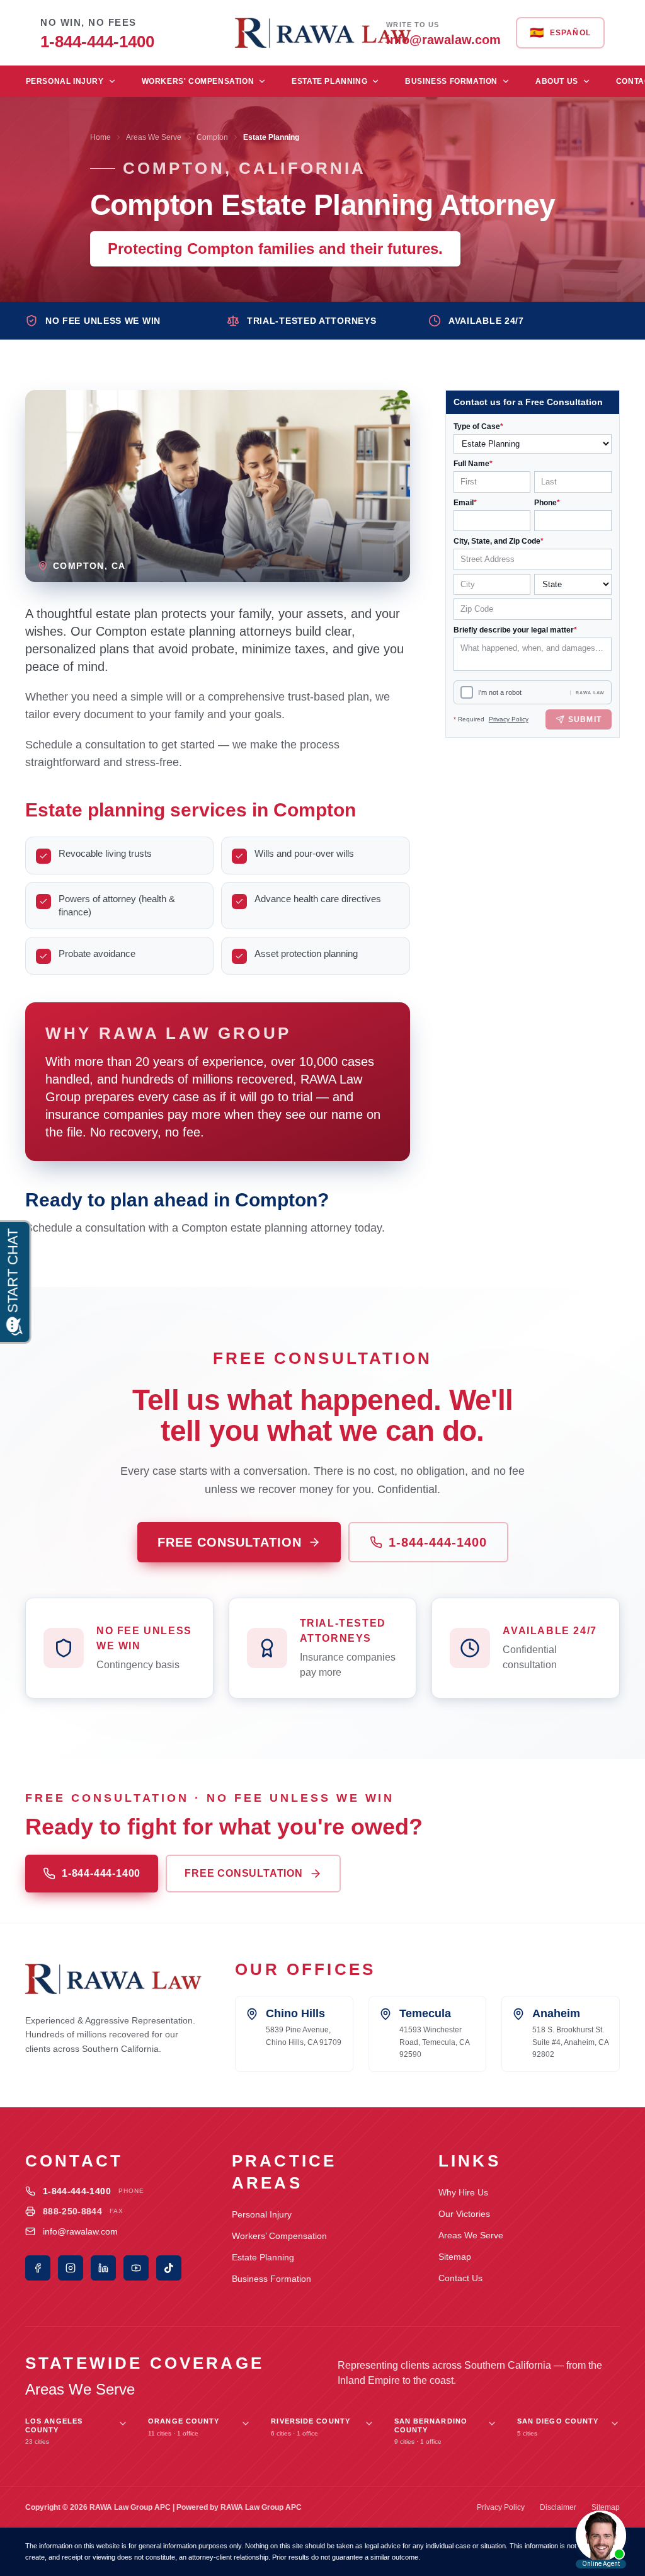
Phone (547, 503)
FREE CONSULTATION (230, 1542)
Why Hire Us (463, 2192)
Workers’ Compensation (279, 2236)
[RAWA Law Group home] (322, 33)
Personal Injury (65, 81)
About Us (557, 81)
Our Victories (464, 2214)
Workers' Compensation (198, 81)
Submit (585, 719)
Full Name (473, 464)
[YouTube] (136, 2268)
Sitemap (455, 2257)
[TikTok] (169, 2268)
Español (560, 33)
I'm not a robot (500, 692)
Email (465, 503)
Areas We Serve (154, 137)
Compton (212, 137)
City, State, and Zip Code (499, 541)
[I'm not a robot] (467, 692)
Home (100, 137)
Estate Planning (329, 81)
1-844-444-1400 (438, 1542)
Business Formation (451, 81)
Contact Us (460, 2278)
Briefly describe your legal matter (515, 630)
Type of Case (478, 426)
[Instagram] (71, 2268)
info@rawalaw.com (80, 2231)
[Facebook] (38, 2268)
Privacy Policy (509, 719)
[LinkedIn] (103, 2268)
